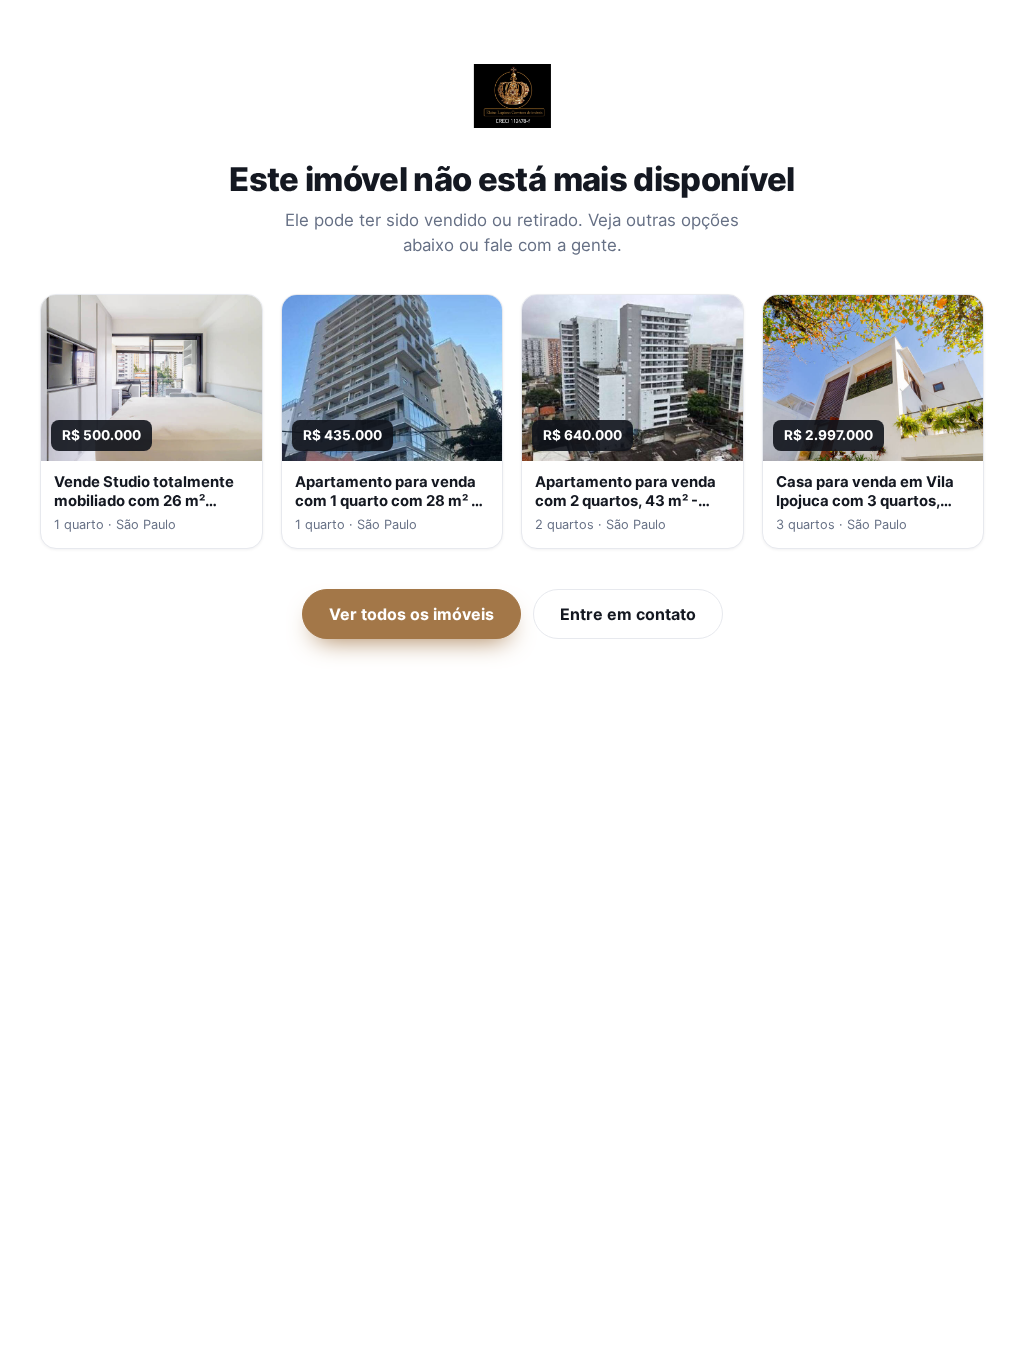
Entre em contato (628, 614)
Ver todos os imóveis (411, 614)
